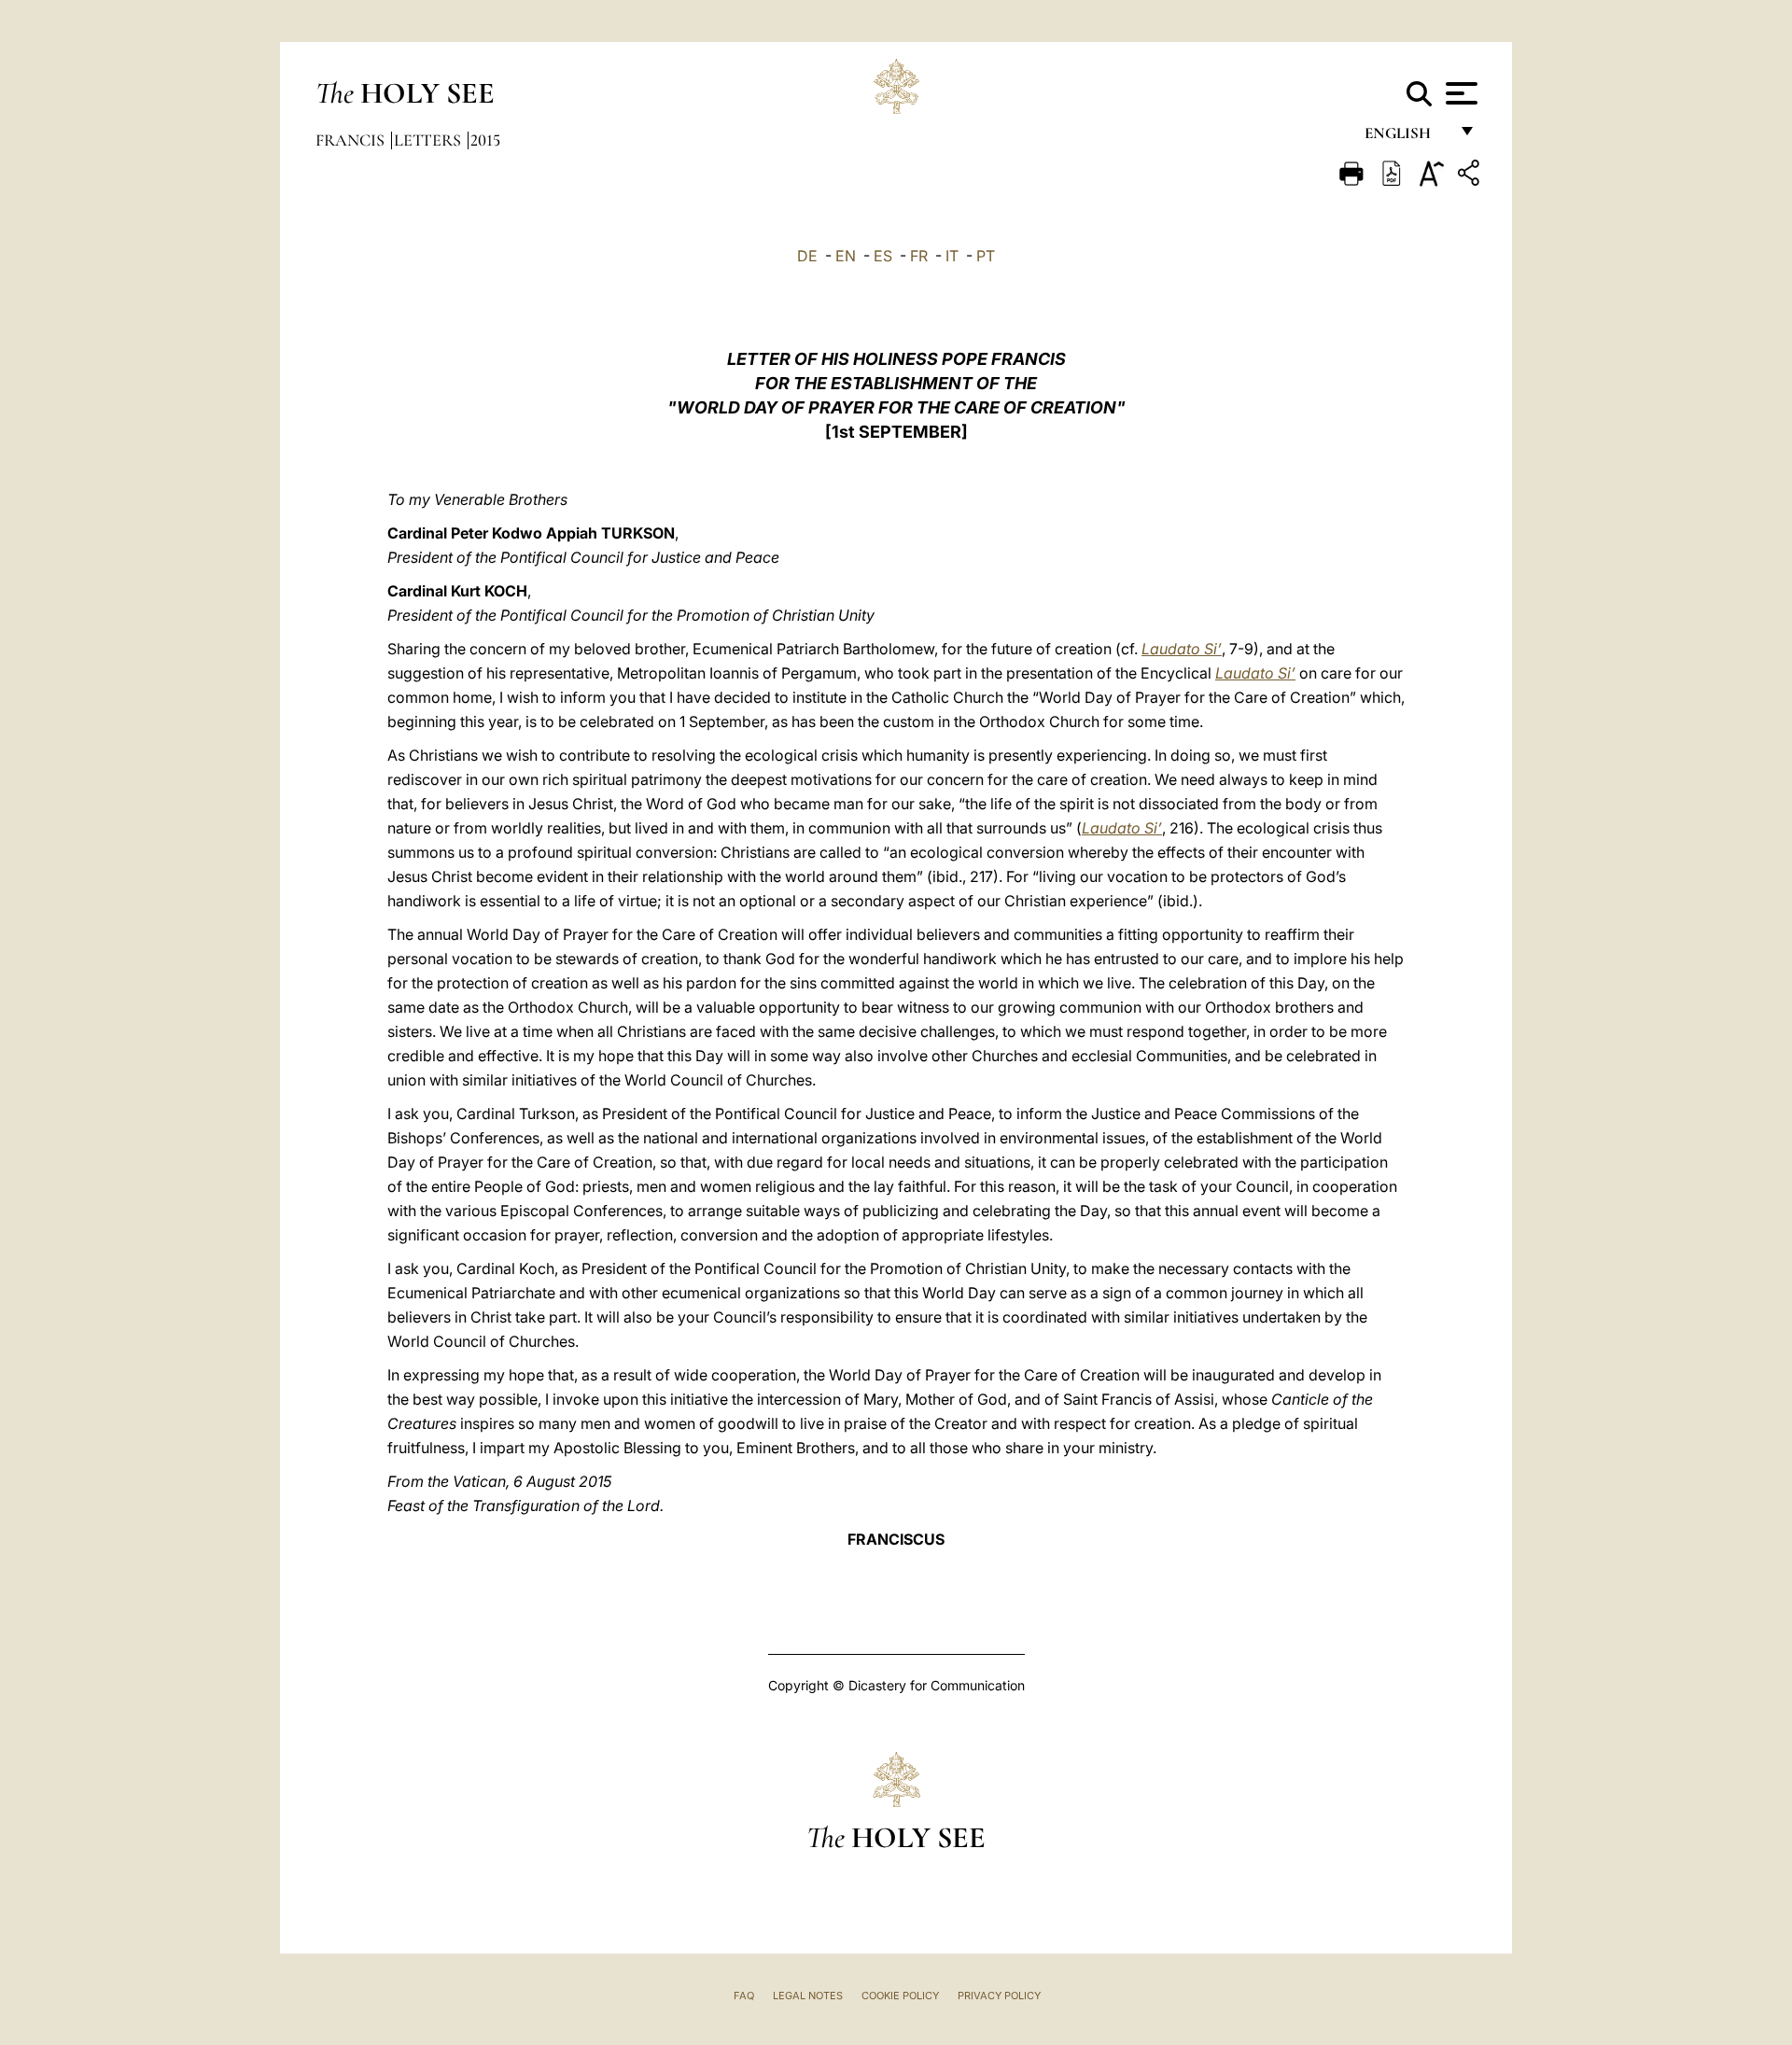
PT (986, 256)
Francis (352, 140)
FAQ (744, 1996)
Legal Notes (808, 1996)
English (1406, 138)
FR (919, 256)
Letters (429, 140)
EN (846, 256)
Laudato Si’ (1182, 649)
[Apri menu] (1459, 93)
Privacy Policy (999, 1996)
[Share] (1471, 176)
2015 (485, 140)
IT (952, 256)
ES (883, 256)
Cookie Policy (900, 1996)
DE (807, 256)
